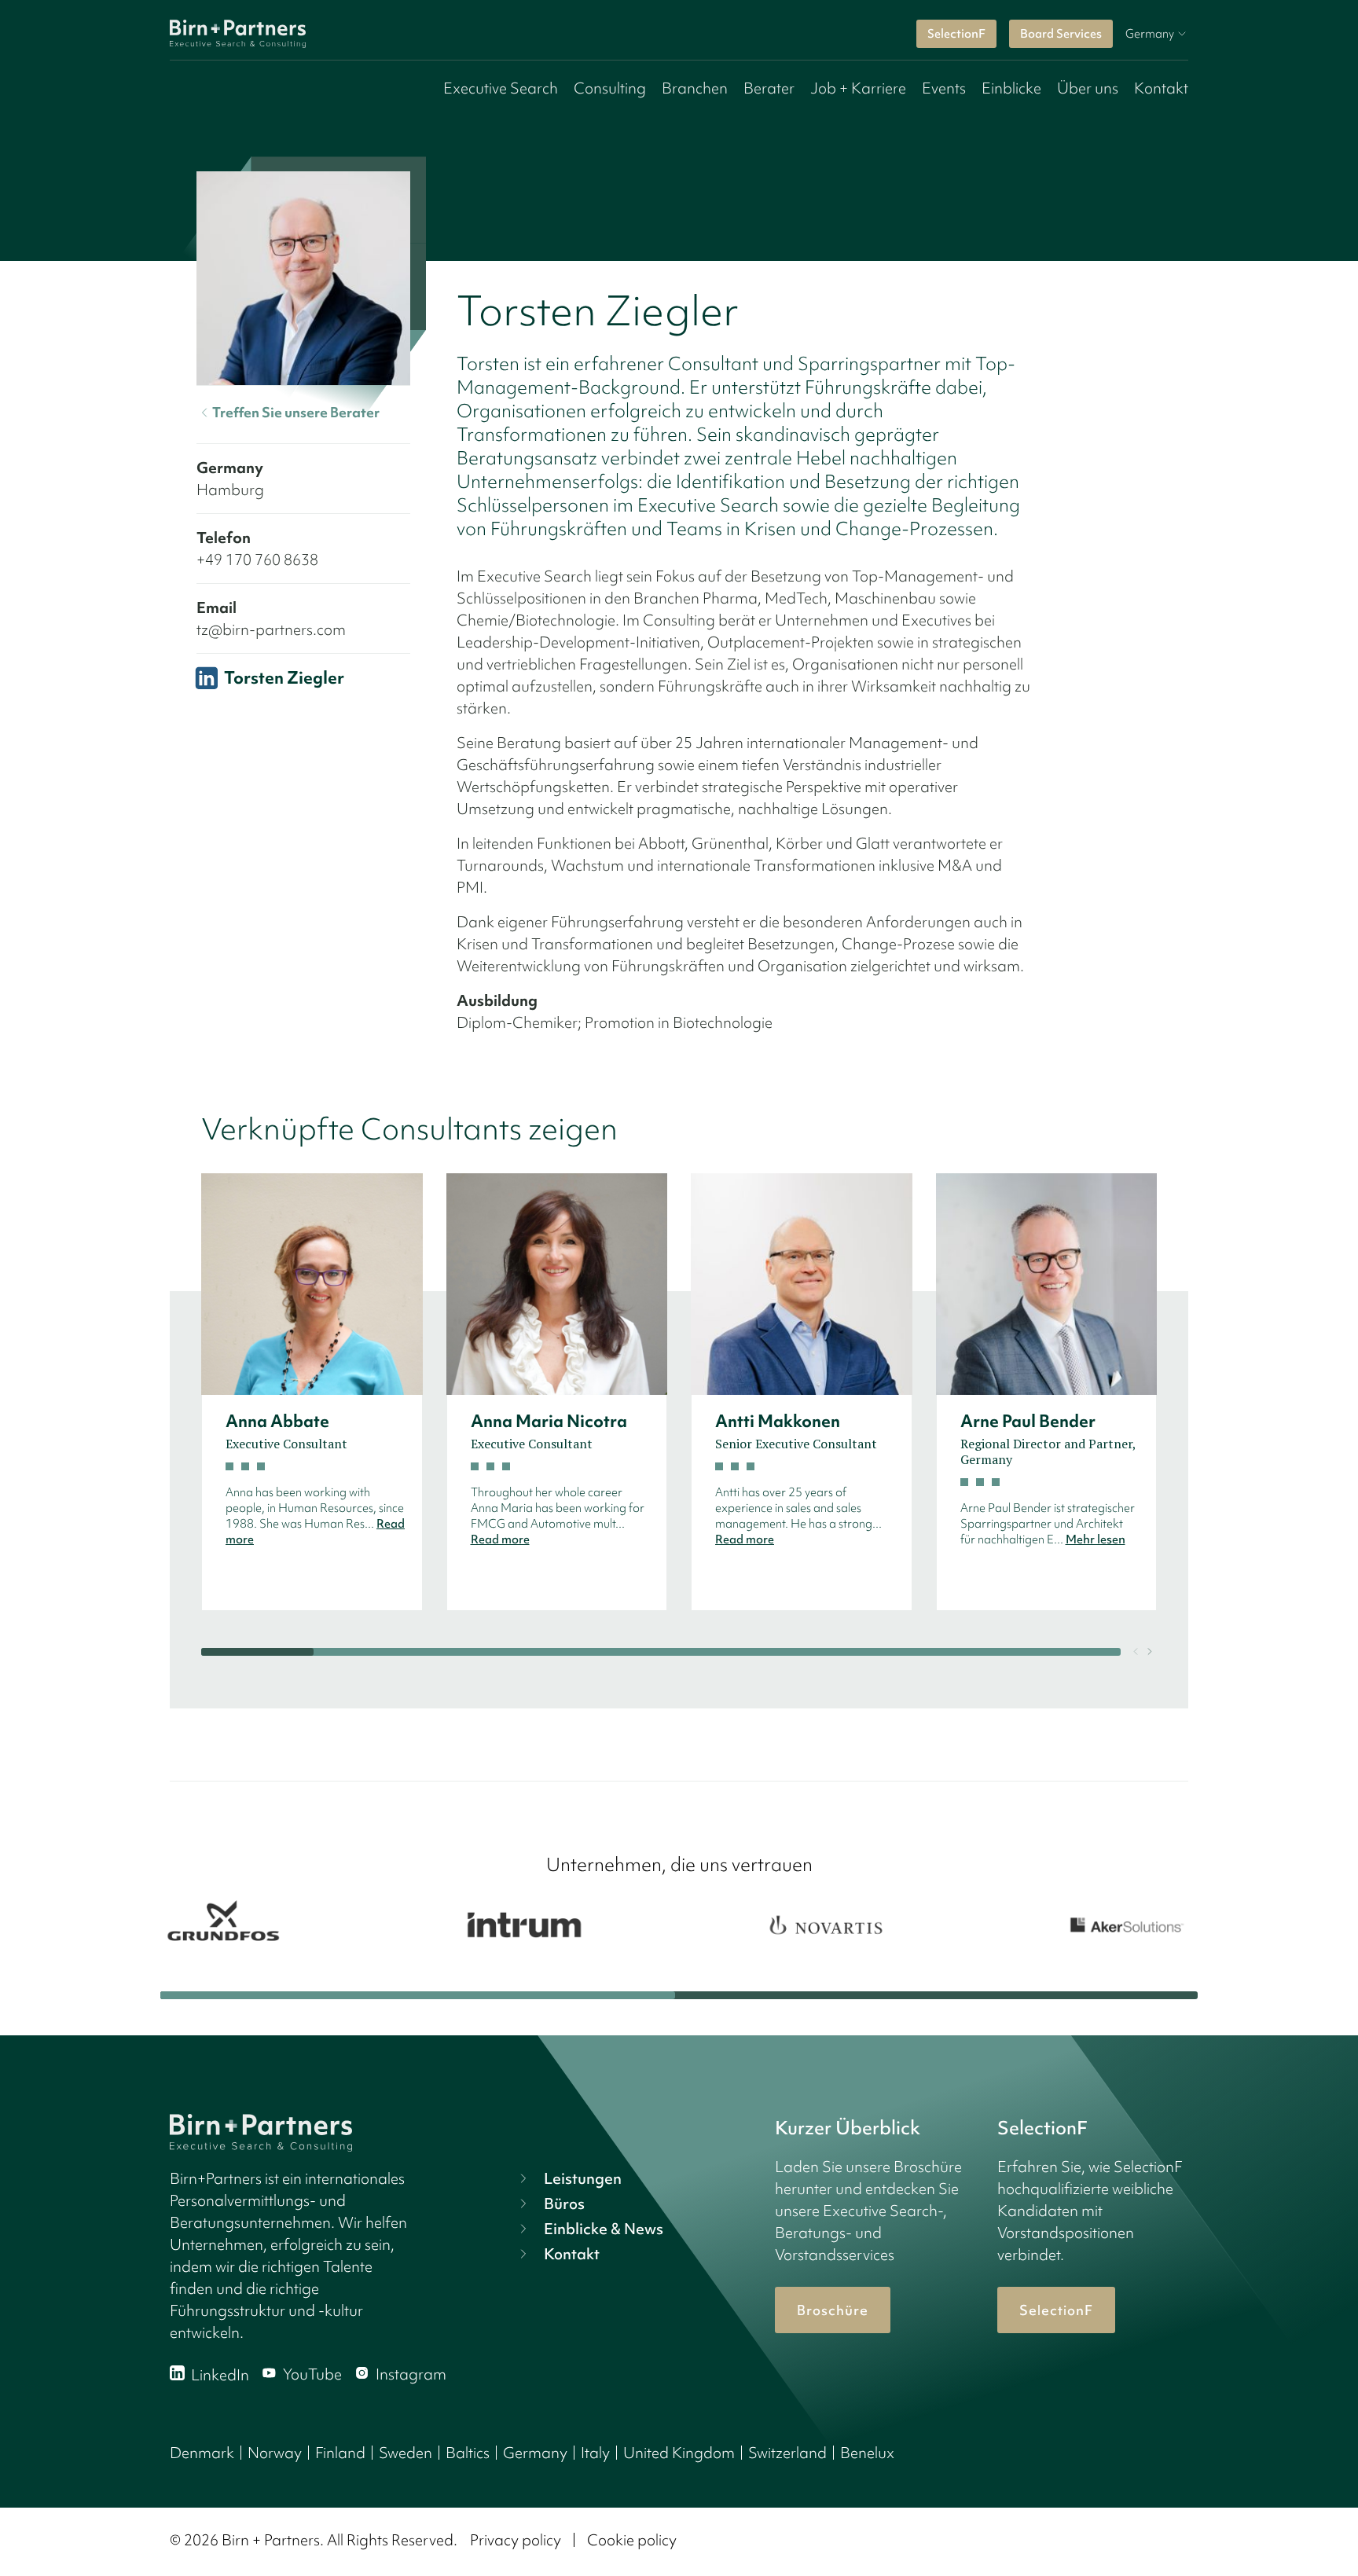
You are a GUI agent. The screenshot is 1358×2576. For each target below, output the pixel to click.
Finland (340, 2453)
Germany (535, 2453)
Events (944, 88)
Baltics (468, 2453)
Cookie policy (632, 2540)
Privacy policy (516, 2540)
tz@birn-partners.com (271, 629)
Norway (275, 2453)
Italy (595, 2453)
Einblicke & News (604, 2229)
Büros (564, 2204)
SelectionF (956, 34)
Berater (769, 88)
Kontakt (1161, 88)
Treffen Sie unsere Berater (296, 412)
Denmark (202, 2453)
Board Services (1061, 34)
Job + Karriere (858, 88)
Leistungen (583, 2178)
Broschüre (833, 2310)
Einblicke (1011, 88)
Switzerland (787, 2453)
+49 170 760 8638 (257, 560)
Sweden (406, 2453)
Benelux (867, 2453)
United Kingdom (679, 2453)
